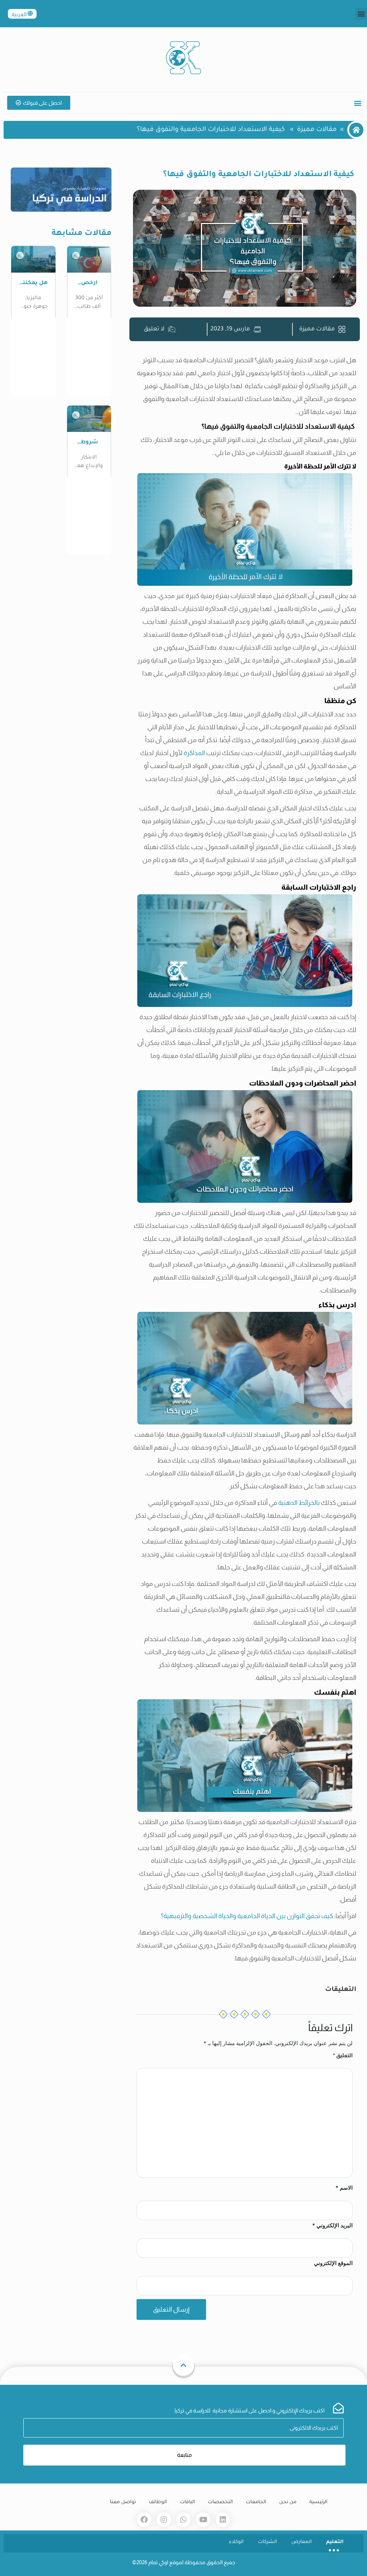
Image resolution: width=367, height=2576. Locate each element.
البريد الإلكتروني (332, 2225)
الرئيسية (318, 2502)
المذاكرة (194, 753)
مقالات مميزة (317, 130)
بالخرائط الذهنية (299, 1503)
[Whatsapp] (183, 2520)
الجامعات (256, 2502)
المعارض (302, 2542)
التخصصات (220, 2502)
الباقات (187, 2502)
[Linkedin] (223, 2520)
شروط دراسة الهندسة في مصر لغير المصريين (89, 443)
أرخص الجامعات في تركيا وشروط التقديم (89, 284)
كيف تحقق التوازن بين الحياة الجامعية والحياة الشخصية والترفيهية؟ (247, 1916)
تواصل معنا (123, 2502)
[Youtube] (203, 2520)
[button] (361, 14)
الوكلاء (236, 2542)
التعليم (335, 2542)
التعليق (343, 2055)
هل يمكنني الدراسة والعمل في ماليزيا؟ (33, 284)
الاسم (344, 2188)
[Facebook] (144, 2520)
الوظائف (158, 2502)
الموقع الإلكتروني (333, 2263)
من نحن (288, 2502)
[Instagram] (164, 2520)
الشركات (268, 2542)
